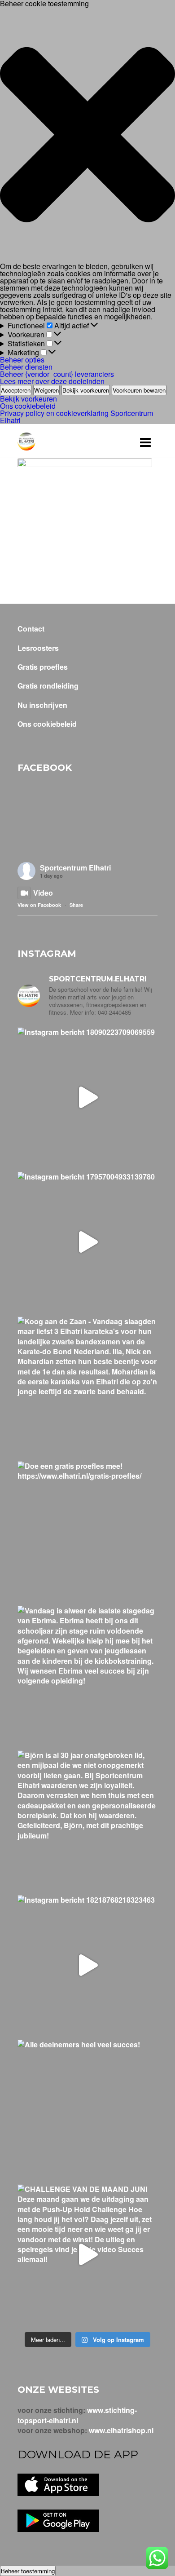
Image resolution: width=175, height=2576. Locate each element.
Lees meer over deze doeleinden (52, 381)
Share (76, 905)
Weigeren (46, 390)
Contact (31, 629)
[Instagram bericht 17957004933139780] (87, 1242)
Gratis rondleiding (48, 686)
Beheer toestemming (28, 2571)
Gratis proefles (43, 667)
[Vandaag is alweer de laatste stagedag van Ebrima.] (87, 1676)
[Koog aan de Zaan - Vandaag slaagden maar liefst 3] (87, 1387)
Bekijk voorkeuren (86, 390)
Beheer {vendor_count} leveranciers (57, 374)
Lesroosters (38, 648)
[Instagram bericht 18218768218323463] (87, 1965)
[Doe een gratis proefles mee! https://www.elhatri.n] (87, 1531)
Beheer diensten (26, 367)
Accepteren (16, 390)
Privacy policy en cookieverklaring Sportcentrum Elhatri (77, 417)
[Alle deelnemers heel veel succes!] (87, 2110)
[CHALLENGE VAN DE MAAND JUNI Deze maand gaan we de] (87, 2254)
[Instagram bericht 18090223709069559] (87, 1097)
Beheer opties (22, 360)
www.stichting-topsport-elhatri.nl (77, 2415)
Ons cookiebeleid (28, 406)
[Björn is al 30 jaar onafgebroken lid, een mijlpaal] (87, 1820)
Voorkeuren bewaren (139, 390)
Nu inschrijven (42, 705)
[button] (87, 135)
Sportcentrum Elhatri (75, 868)
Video (43, 893)
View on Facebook (39, 905)
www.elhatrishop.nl (121, 2430)
